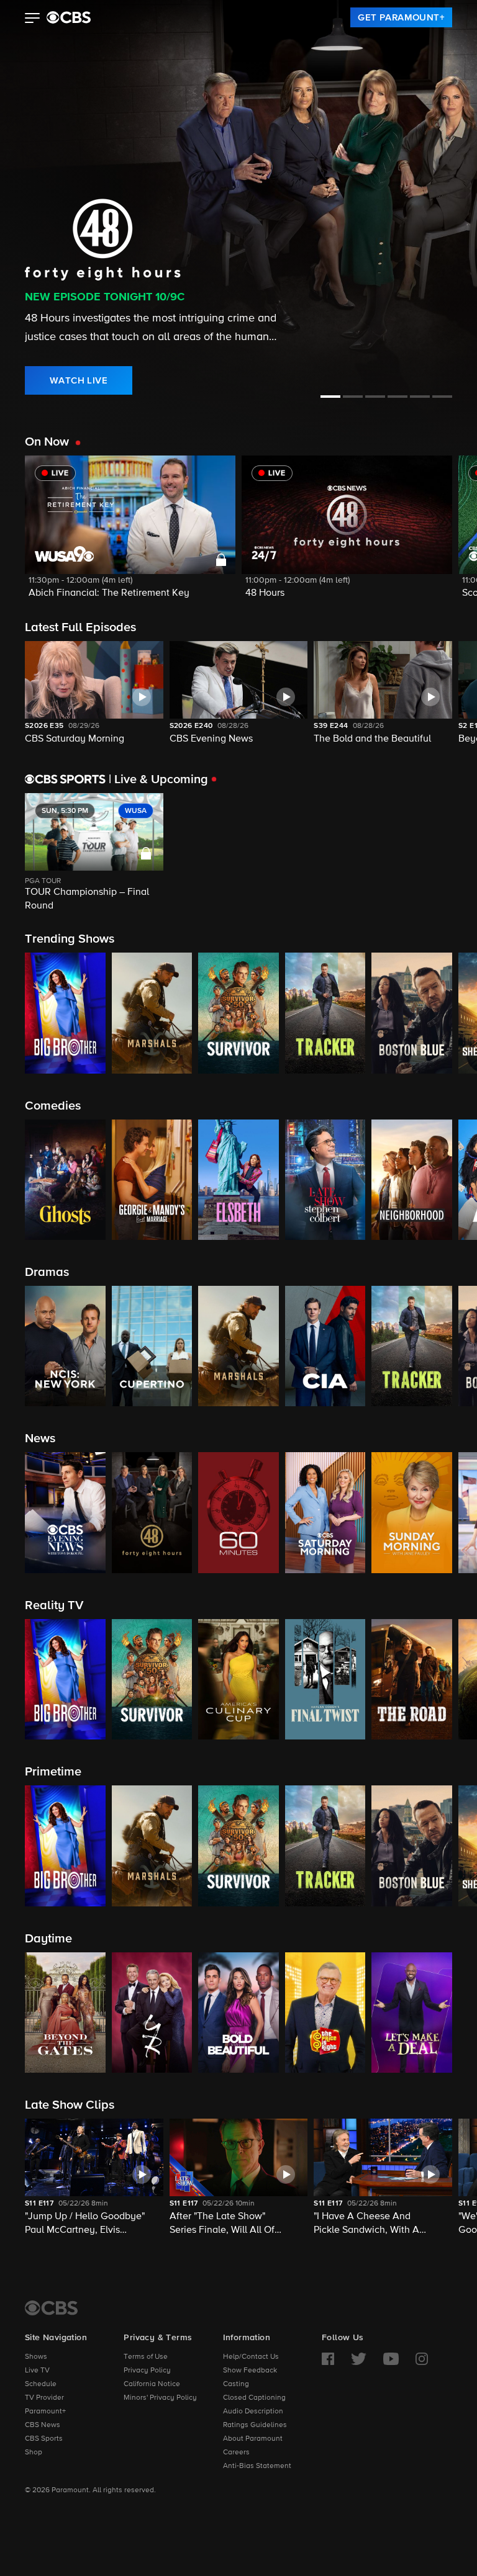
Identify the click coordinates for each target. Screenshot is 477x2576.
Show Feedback (250, 2371)
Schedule (41, 2384)
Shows (36, 2357)
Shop (34, 2453)
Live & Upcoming (158, 779)
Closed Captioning (254, 2398)
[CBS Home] (51, 2308)
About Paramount (253, 2439)
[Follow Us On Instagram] (422, 2359)
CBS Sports (44, 2439)
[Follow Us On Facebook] (328, 2359)
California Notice (152, 2384)
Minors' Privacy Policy (160, 2398)
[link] (401, 17)
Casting (236, 2384)
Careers (236, 2453)
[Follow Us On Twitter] (359, 2359)
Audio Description (253, 2412)
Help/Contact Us (251, 2357)
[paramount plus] (69, 17)
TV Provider (44, 2398)
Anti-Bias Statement (257, 2466)
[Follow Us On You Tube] (391, 2359)
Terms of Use (146, 2357)
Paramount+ (45, 2412)
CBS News (43, 2425)
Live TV (37, 2371)
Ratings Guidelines (255, 2425)
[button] (33, 19)
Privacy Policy (147, 2371)
